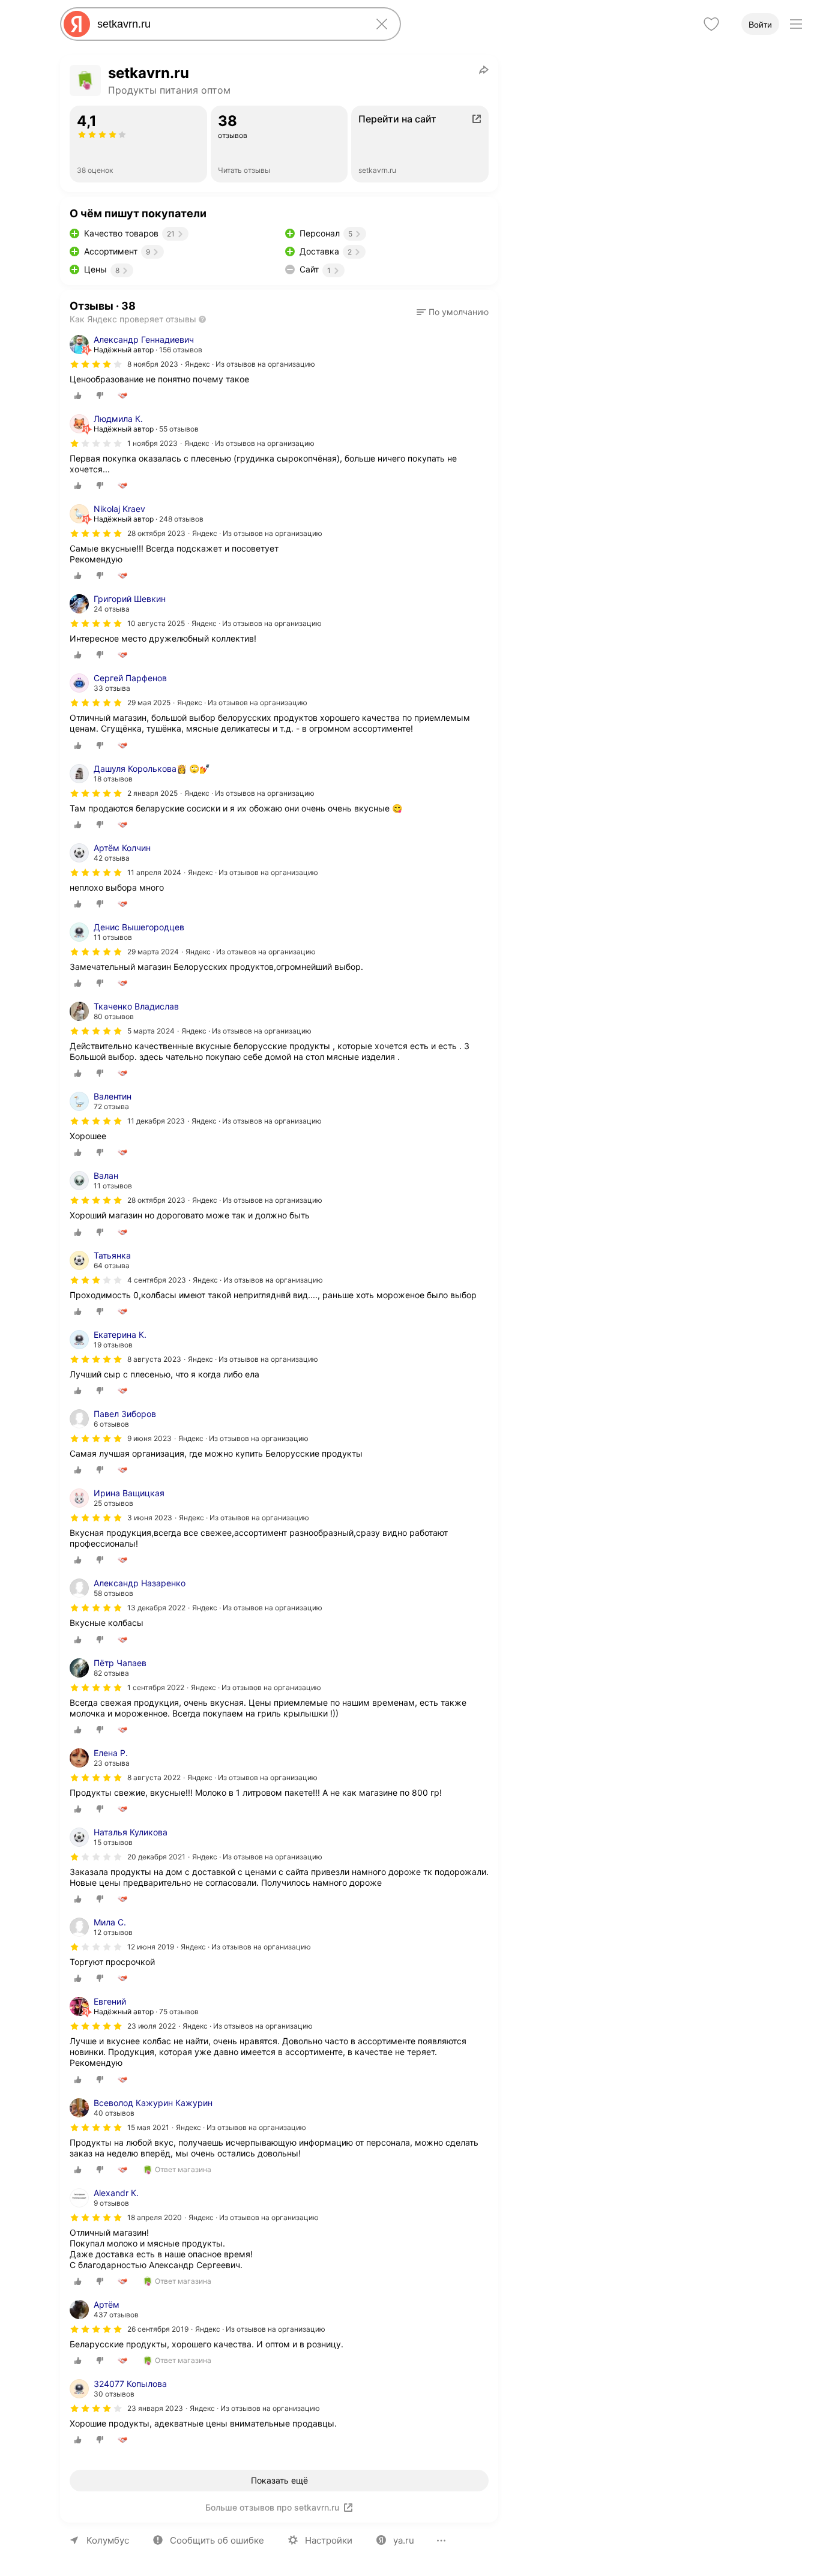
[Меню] (796, 24)
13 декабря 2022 (156, 1608)
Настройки (329, 2540)
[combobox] (228, 24)
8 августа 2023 (154, 1359)
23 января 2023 (155, 2408)
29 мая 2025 (149, 703)
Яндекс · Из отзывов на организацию (250, 364)
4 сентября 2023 (157, 1280)
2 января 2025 (152, 793)
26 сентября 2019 (158, 2329)
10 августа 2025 (156, 623)
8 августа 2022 (154, 1777)
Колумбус (108, 2540)
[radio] (78, 396)
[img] (96, 364)
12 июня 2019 (151, 1947)
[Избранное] (711, 24)
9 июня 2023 (149, 1438)
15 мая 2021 (148, 2127)
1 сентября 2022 (156, 1687)
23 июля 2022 (152, 2026)
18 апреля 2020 (155, 2217)
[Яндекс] (77, 24)
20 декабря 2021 (156, 1857)
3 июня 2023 (150, 1518)
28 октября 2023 (156, 533)
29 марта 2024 (153, 952)
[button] (453, 312)
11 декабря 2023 (156, 1121)
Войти (760, 25)
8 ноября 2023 (153, 364)
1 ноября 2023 (152, 443)
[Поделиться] (484, 70)
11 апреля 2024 (154, 872)
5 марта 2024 (151, 1031)
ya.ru (404, 2540)
